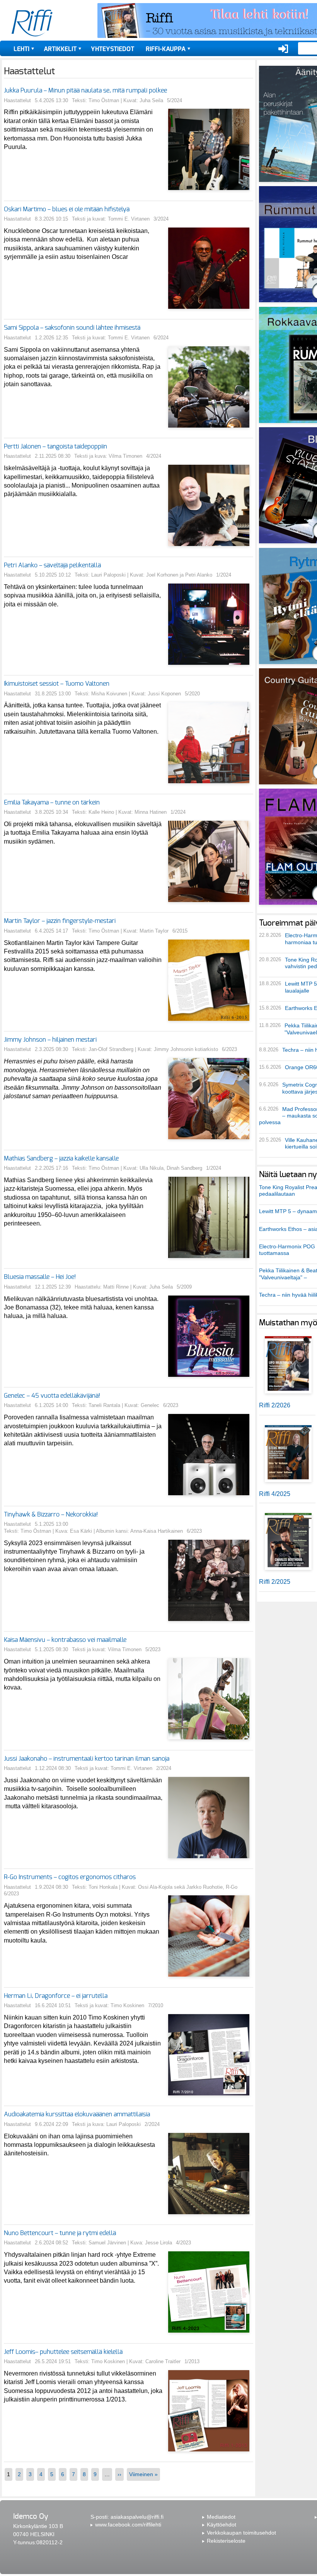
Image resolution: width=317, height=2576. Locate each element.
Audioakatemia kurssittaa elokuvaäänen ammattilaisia (77, 2114)
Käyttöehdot (222, 2525)
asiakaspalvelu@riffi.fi (137, 2517)
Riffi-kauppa (166, 49)
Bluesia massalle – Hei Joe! (40, 1277)
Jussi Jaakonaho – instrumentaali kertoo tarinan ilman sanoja (87, 1759)
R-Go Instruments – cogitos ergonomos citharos (71, 1877)
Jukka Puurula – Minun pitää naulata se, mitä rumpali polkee (85, 91)
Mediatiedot (221, 2517)
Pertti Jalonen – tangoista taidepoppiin (55, 447)
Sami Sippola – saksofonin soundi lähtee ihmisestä (72, 328)
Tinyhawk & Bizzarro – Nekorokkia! (51, 1515)
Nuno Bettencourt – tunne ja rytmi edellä (60, 2233)
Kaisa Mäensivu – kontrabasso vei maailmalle (65, 1640)
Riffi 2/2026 (275, 1405)
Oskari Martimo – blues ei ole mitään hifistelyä (67, 209)
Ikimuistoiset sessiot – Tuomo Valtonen (57, 684)
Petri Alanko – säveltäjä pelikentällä (52, 565)
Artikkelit (60, 49)
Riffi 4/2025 (275, 1494)
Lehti (21, 49)
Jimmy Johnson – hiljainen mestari (50, 1040)
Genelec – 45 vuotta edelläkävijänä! (52, 1396)
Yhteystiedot (112, 49)
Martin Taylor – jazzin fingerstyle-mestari (60, 921)
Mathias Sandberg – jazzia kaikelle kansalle (61, 1159)
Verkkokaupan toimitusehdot (241, 2533)
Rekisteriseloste (226, 2541)
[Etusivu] (32, 23)
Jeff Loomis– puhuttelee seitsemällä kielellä (63, 2352)
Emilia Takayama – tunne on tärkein (52, 803)
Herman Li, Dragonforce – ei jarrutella (56, 1996)
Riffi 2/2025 (275, 1582)
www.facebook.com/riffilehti (128, 2525)
